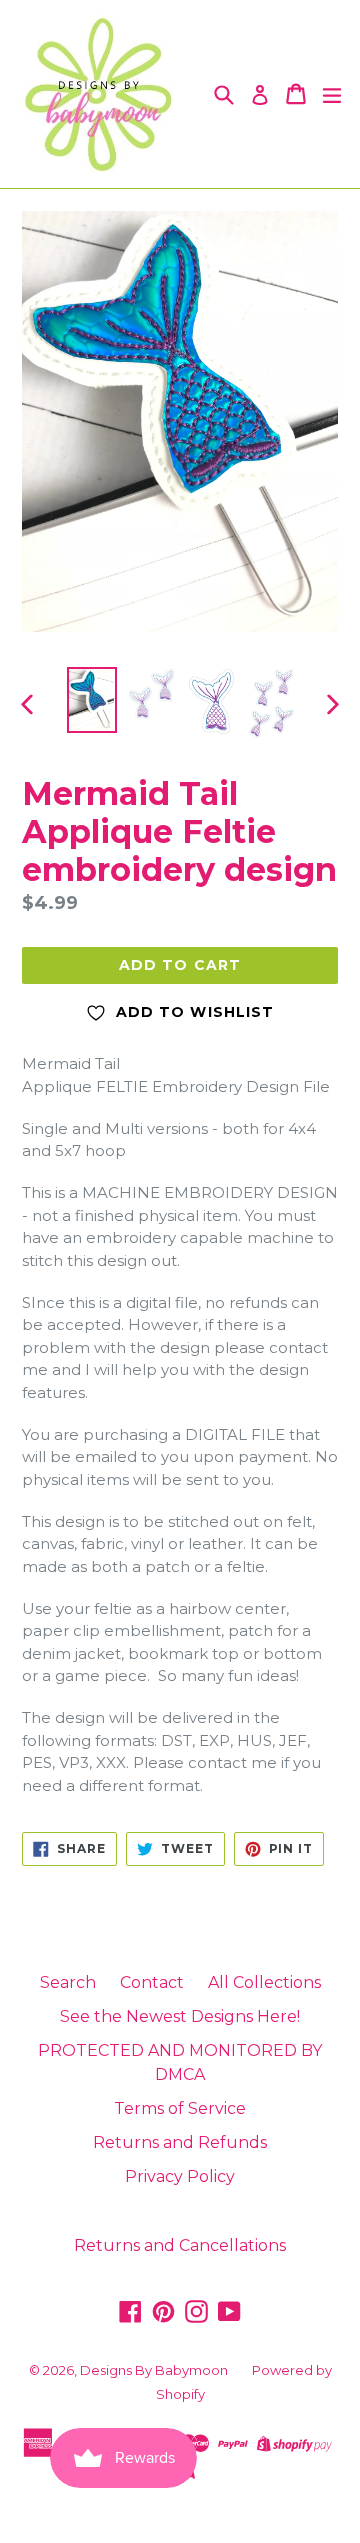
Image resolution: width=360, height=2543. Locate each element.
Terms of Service (180, 2108)
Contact (152, 1982)
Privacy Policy (180, 2176)
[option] (92, 699)
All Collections (264, 1982)
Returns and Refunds (180, 2142)
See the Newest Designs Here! (180, 2016)
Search (68, 1982)
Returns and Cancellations (180, 2245)
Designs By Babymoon (154, 2370)
